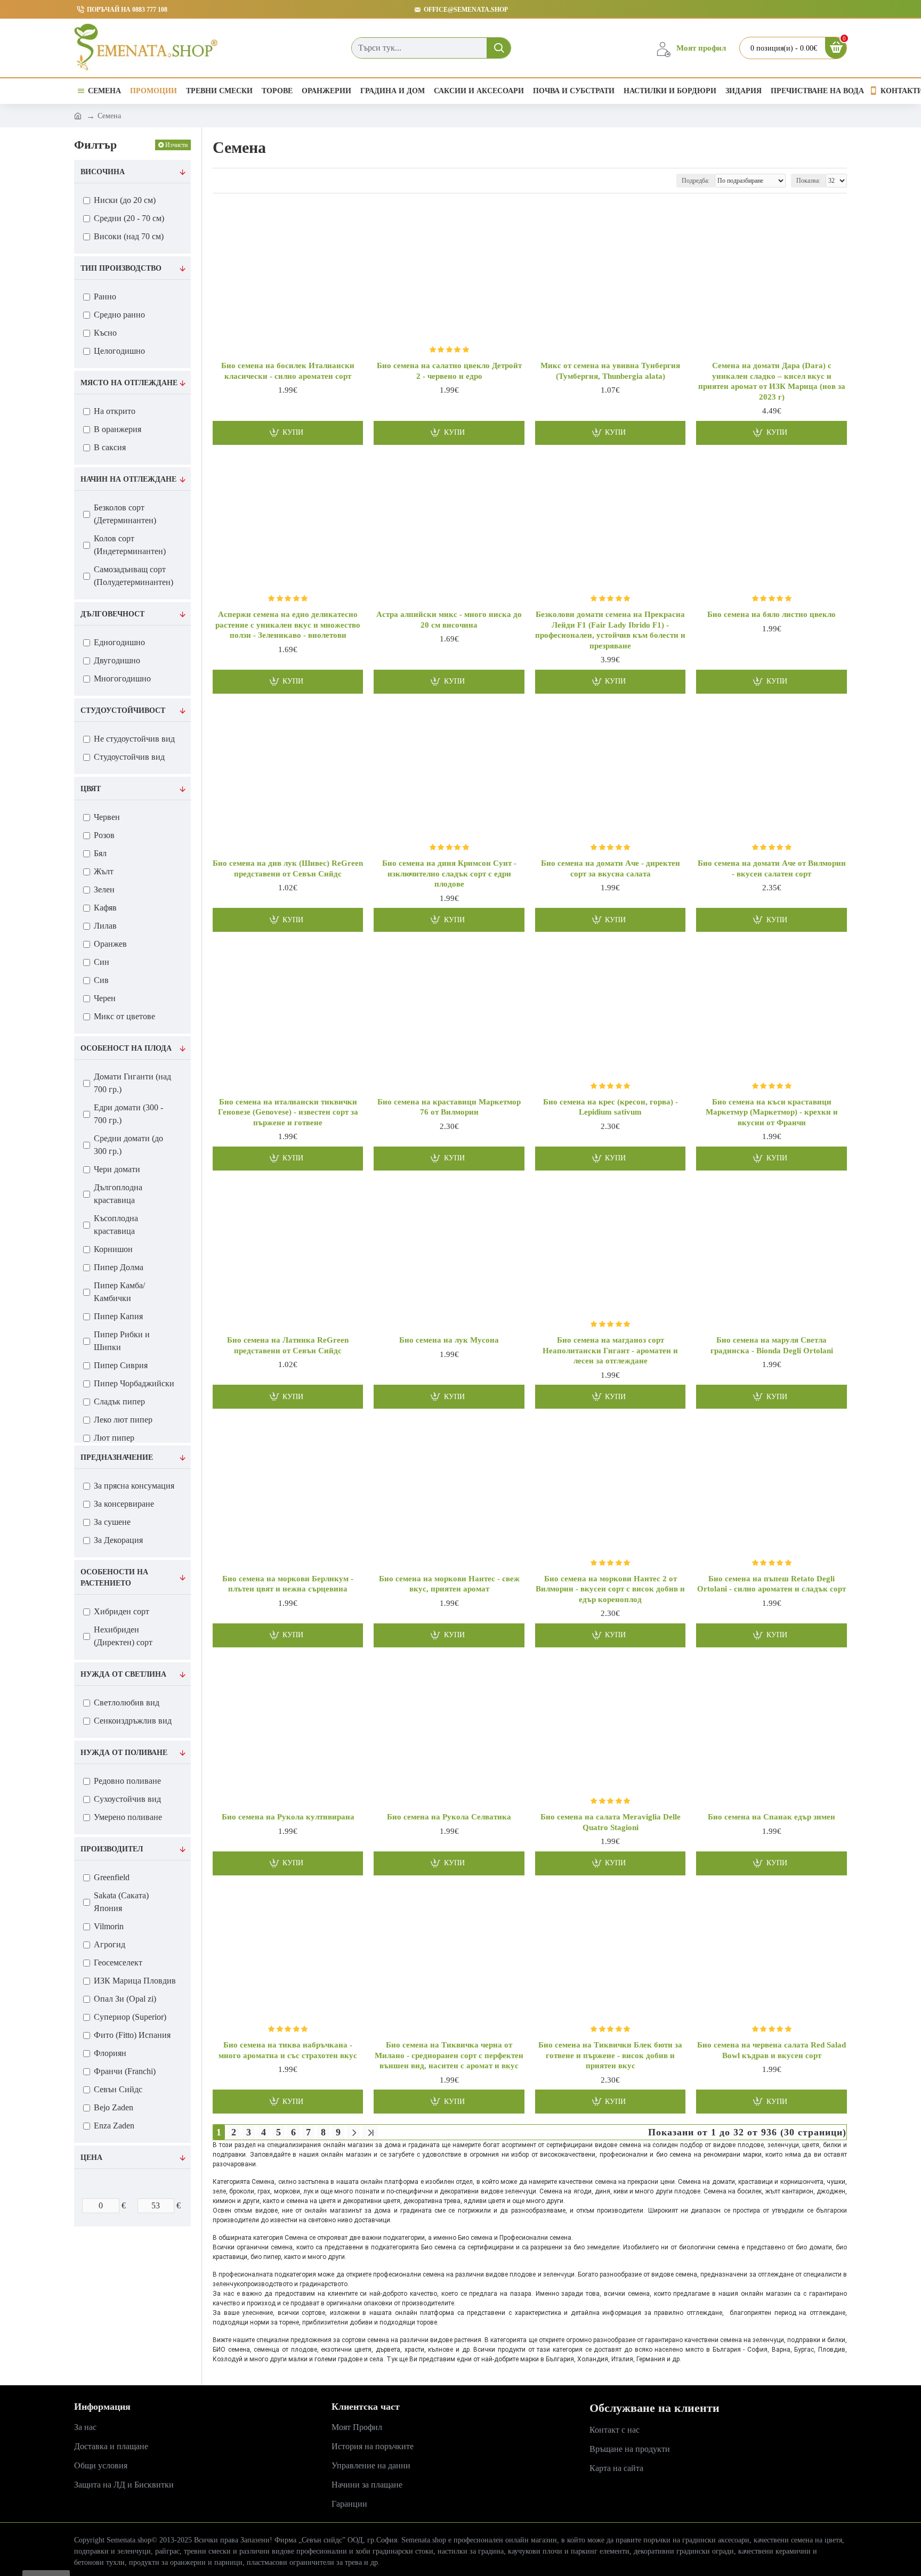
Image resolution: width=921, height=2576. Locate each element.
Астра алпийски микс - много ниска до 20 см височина (449, 620)
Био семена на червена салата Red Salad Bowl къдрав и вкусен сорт (771, 2050)
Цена (91, 2157)
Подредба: (696, 181)
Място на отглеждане (129, 383)
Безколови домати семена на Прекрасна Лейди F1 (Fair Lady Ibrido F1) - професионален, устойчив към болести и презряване (610, 630)
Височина (103, 172)
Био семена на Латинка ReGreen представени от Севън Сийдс (288, 1345)
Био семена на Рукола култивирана (288, 1817)
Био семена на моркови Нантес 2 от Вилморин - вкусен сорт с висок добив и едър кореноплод (610, 1589)
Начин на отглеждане (128, 479)
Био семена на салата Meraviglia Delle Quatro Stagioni (611, 1822)
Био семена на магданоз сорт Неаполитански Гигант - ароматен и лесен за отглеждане (610, 1350)
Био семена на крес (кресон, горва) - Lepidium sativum (611, 1107)
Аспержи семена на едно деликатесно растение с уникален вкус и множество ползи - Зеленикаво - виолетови (288, 625)
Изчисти (176, 145)
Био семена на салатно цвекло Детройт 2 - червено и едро (449, 371)
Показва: (808, 181)
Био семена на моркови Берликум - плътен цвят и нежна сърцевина (288, 1584)
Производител (112, 1849)
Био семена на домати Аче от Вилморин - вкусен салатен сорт (772, 868)
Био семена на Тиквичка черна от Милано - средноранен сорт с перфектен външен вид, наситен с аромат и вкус (449, 2055)
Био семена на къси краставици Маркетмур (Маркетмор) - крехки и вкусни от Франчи (772, 1112)
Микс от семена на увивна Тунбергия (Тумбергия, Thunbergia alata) (610, 371)
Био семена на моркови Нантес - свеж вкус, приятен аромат (449, 1584)
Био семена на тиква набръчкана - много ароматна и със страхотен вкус (288, 2050)
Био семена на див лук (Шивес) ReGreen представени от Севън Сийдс (288, 868)
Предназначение (117, 1457)
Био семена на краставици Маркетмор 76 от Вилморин (449, 1107)
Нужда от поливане (124, 1753)
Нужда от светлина (123, 1674)
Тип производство (121, 268)
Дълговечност (112, 614)
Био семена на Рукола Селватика (449, 1817)
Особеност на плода (126, 1048)
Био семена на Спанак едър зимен (771, 1817)
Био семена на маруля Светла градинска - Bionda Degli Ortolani (772, 1345)
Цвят (91, 789)
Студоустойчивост (123, 710)
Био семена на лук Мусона (449, 1340)
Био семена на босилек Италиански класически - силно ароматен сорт (288, 371)
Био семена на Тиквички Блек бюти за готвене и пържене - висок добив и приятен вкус (610, 2055)
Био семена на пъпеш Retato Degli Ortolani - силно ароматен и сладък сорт (771, 1584)
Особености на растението (114, 1578)
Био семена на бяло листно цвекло (771, 614)
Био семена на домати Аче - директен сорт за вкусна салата (611, 868)
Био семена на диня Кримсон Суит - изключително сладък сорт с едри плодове (449, 873)
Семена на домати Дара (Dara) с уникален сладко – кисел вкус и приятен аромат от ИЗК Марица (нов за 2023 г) (772, 381)
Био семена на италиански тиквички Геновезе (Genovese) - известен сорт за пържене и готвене (288, 1112)
